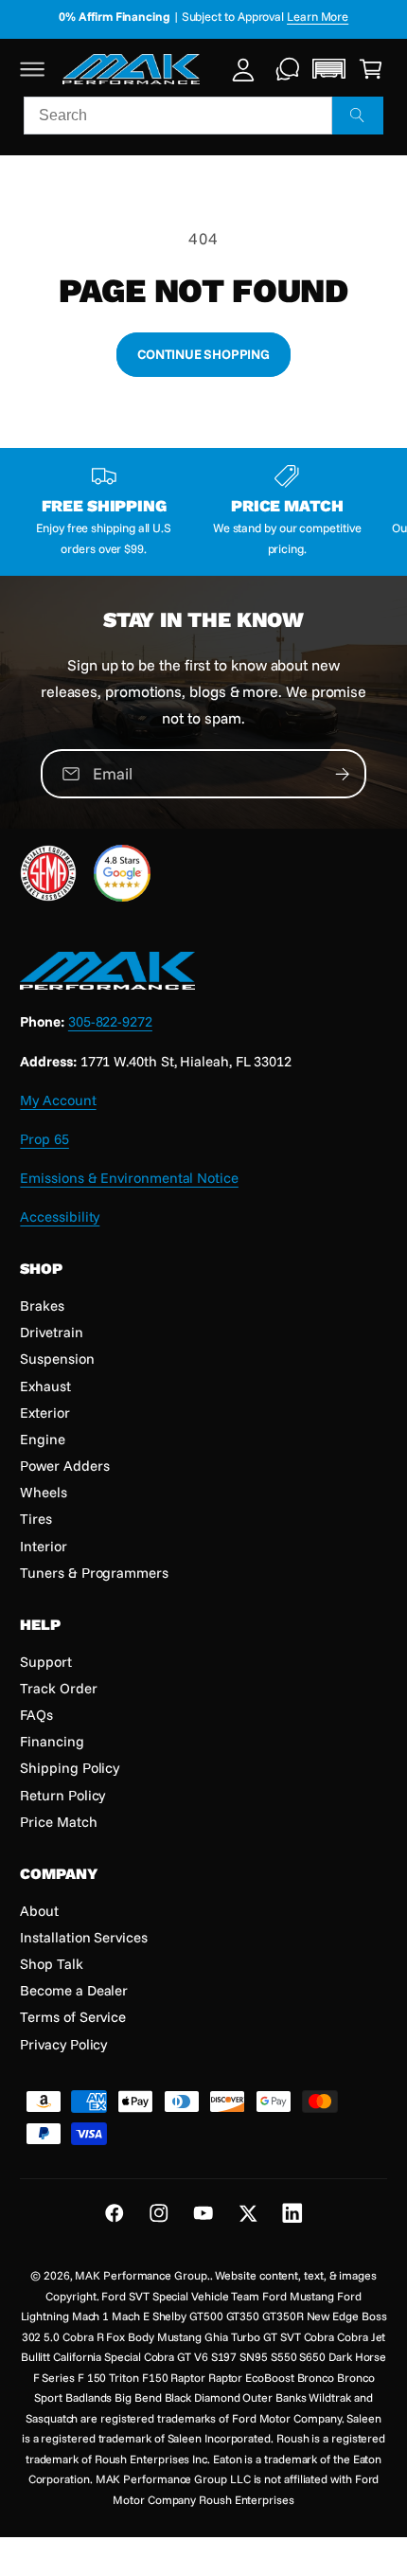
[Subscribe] (342, 773)
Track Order (58, 1688)
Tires (36, 1519)
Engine (43, 1439)
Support (45, 1662)
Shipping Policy (70, 1768)
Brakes (42, 1306)
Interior (43, 1546)
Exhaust (45, 1386)
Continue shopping (203, 354)
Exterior (44, 1413)
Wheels (44, 1492)
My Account (58, 1100)
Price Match (58, 1822)
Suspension (57, 1359)
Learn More (318, 16)
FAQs (36, 1715)
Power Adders (64, 1466)
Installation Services (83, 1937)
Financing (52, 1741)
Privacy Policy (63, 2044)
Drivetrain (51, 1332)
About (39, 1911)
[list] (203, 511)
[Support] (288, 69)
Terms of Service (73, 2017)
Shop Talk (51, 1964)
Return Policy (62, 1795)
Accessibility (60, 1216)
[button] (33, 69)
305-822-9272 (110, 1021)
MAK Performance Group (141, 2275)
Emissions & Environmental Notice (129, 1178)
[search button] (358, 116)
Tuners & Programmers (94, 1573)
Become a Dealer (74, 1990)
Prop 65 (44, 1139)
